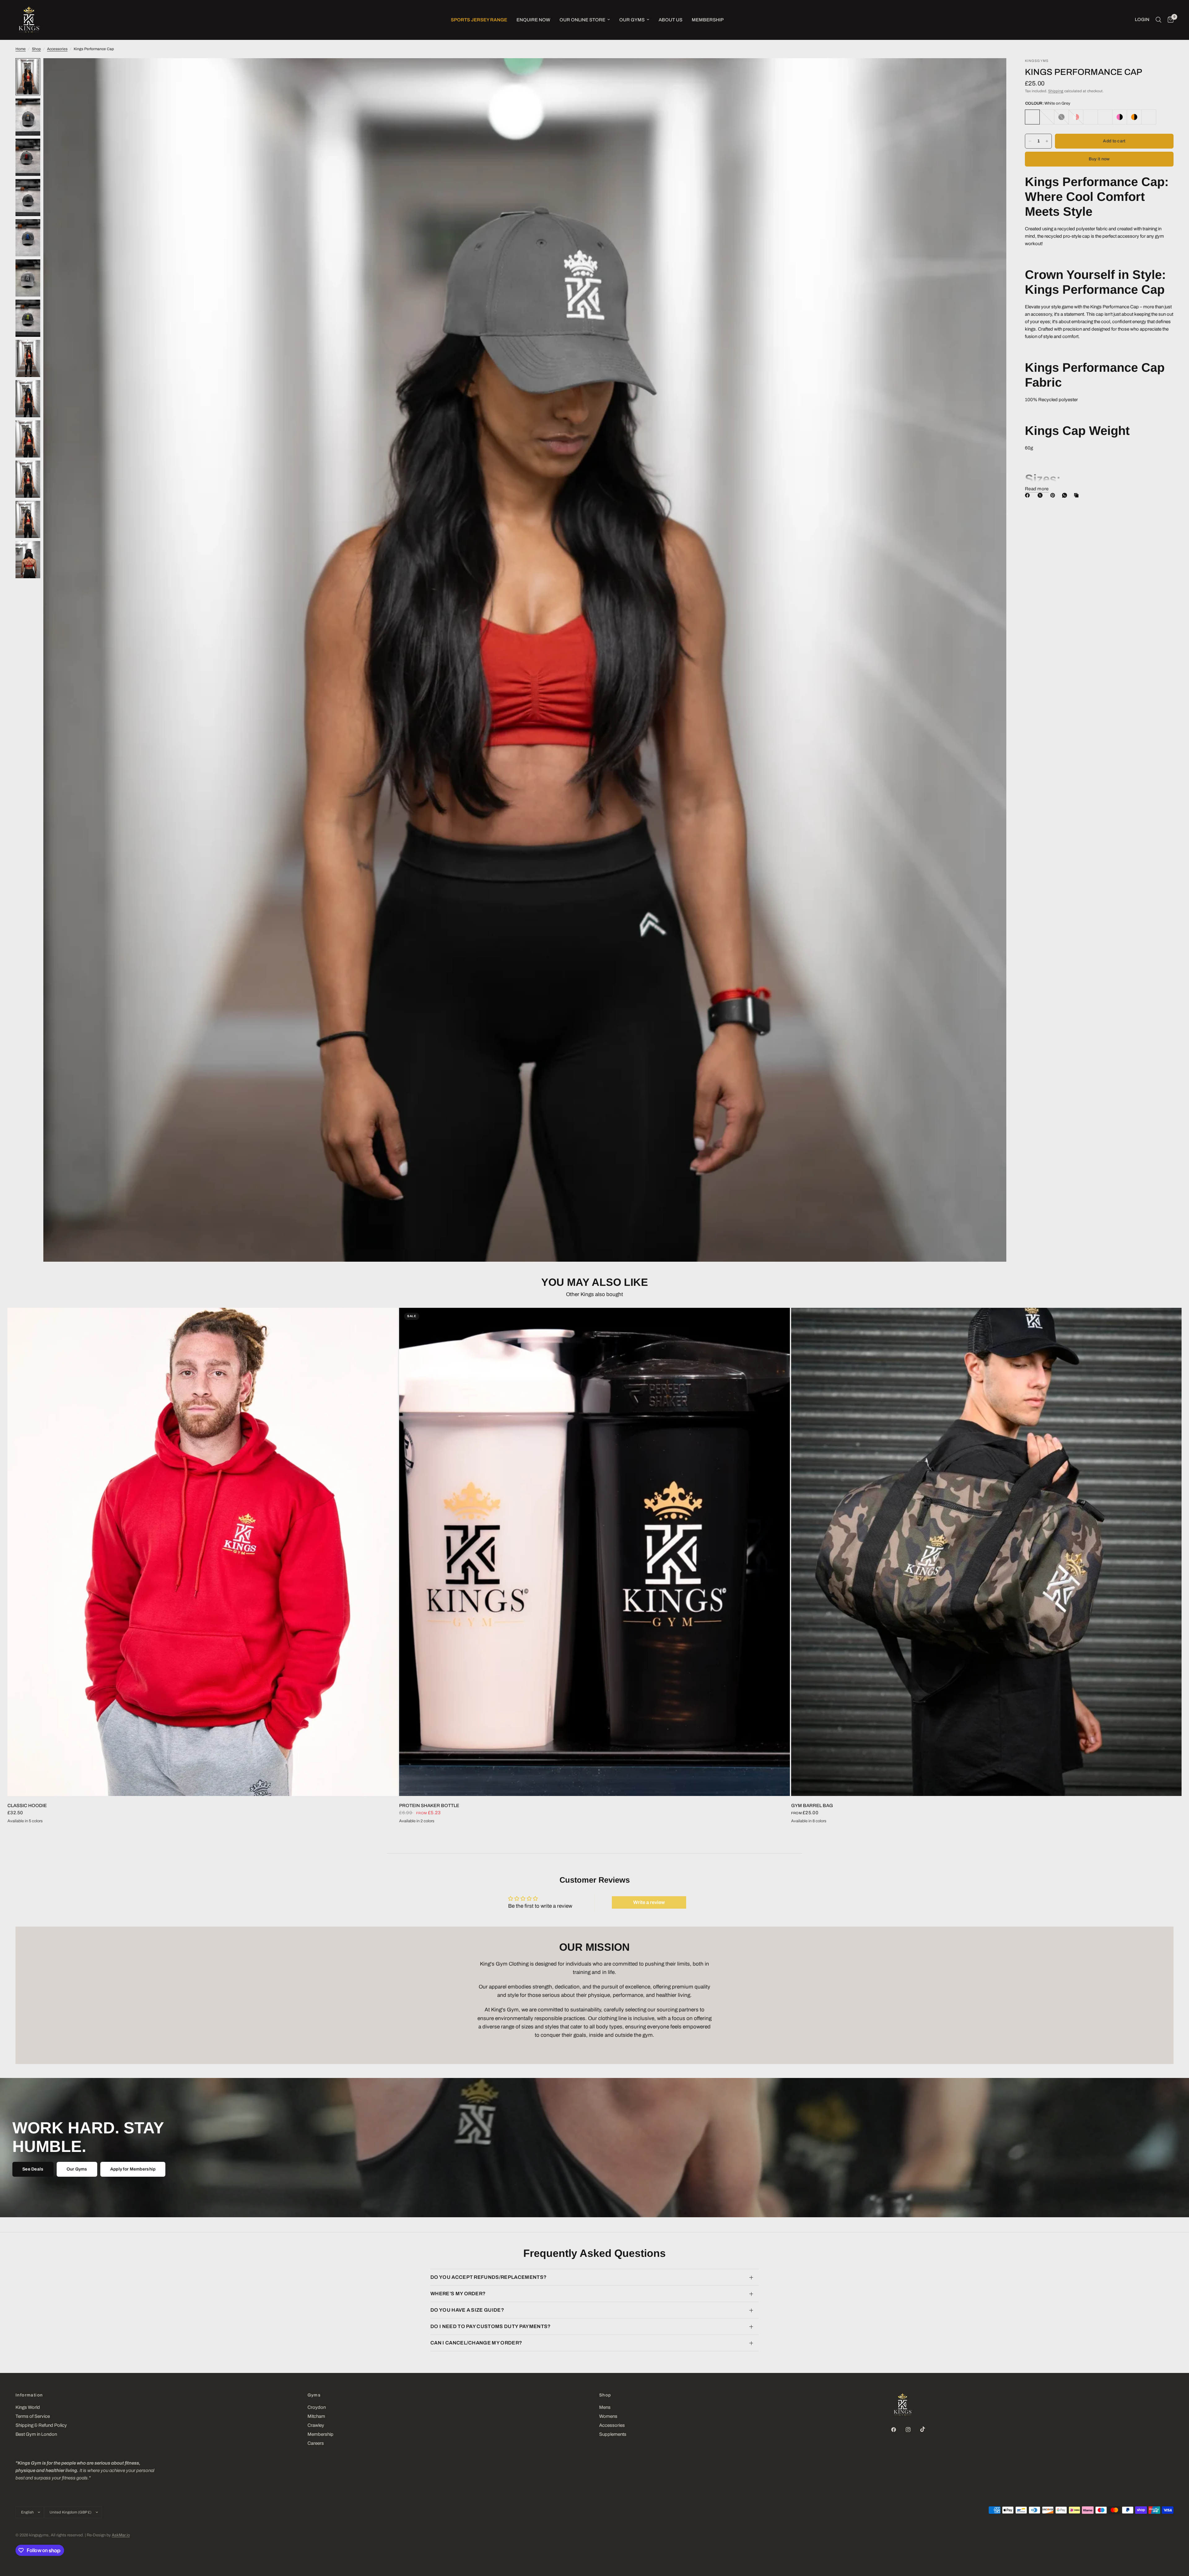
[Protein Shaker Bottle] (594, 1552)
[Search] (1159, 20)
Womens (608, 2416)
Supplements (613, 2434)
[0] (1169, 20)
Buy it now (1099, 159)
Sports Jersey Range (479, 20)
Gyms (314, 2395)
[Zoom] (993, 71)
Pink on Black (1120, 117)
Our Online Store (582, 20)
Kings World (28, 2407)
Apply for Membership (133, 2169)
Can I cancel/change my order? (476, 2343)
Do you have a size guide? (467, 2310)
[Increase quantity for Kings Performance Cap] (1047, 141)
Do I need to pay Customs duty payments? (490, 2326)
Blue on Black (1105, 117)
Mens (605, 2407)
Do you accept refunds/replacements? (488, 2277)
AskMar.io (121, 2535)
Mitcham (316, 2416)
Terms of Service (33, 2416)
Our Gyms (632, 20)
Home (21, 49)
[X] (1041, 495)
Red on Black (1047, 117)
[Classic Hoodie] (203, 1552)
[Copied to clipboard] (1078, 495)
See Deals (33, 2169)
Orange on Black (1134, 117)
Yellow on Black (1076, 117)
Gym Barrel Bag (812, 1806)
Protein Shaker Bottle (429, 1806)
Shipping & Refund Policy (41, 2425)
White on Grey (1032, 117)
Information (29, 2395)
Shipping (1056, 91)
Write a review (649, 1902)
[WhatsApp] (1066, 495)
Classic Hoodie (27, 1806)
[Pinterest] (1054, 495)
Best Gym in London (36, 2434)
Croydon (317, 2407)
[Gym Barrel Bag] (986, 1552)
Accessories (57, 49)
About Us (671, 20)
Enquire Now (533, 20)
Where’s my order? (458, 2294)
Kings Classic (1091, 117)
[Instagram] (912, 2430)
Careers (316, 2443)
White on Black (1149, 117)
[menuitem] (479, 20)
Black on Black (1061, 117)
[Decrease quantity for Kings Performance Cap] (1030, 141)
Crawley (316, 2425)
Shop (36, 49)
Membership (708, 20)
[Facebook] (1029, 495)
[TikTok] (927, 2429)
